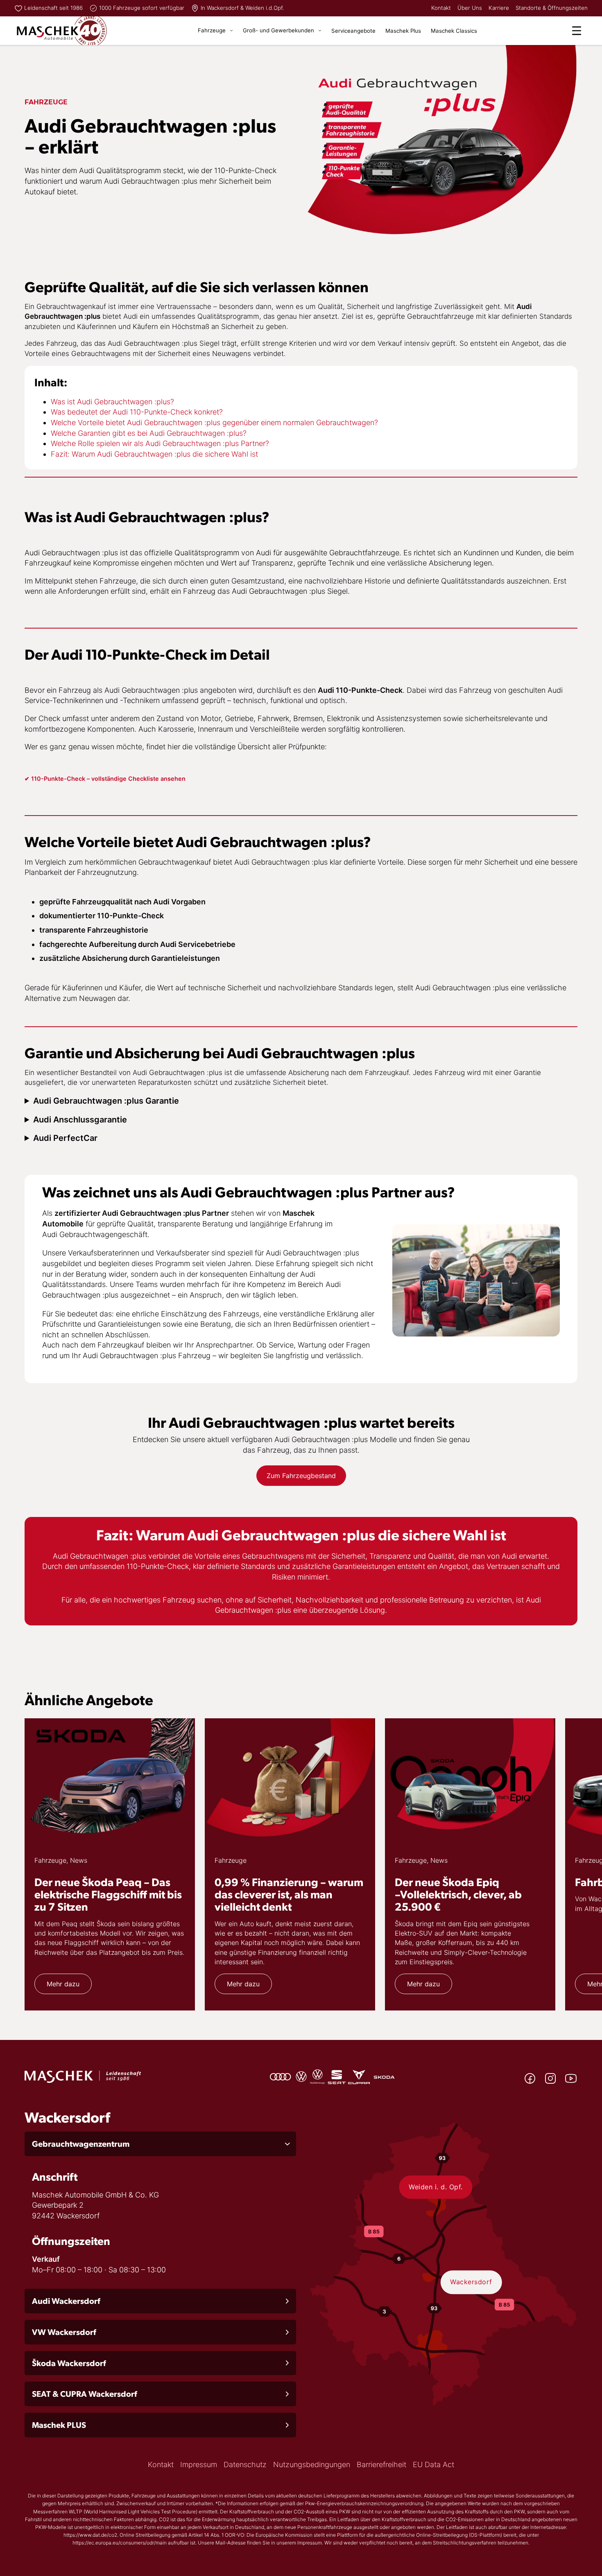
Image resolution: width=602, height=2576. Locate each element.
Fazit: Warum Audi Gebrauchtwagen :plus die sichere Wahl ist (154, 454)
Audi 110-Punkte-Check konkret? (167, 412)
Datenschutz (245, 2464)
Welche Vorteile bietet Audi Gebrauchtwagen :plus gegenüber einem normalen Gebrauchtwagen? (214, 423)
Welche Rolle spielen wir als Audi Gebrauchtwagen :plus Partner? (160, 443)
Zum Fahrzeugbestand (301, 1476)
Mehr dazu (63, 1984)
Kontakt (441, 8)
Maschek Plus (403, 31)
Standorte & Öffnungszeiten (552, 8)
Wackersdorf (471, 2282)
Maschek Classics (454, 31)
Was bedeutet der (81, 412)
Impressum (199, 2464)
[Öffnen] (577, 31)
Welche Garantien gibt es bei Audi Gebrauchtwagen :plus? (149, 433)
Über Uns (470, 8)
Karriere (499, 8)
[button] (160, 2144)
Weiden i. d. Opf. (436, 2187)
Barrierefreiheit (381, 2464)
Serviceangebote (353, 31)
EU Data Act (433, 2464)
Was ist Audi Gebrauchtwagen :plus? (112, 402)
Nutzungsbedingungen (312, 2464)
